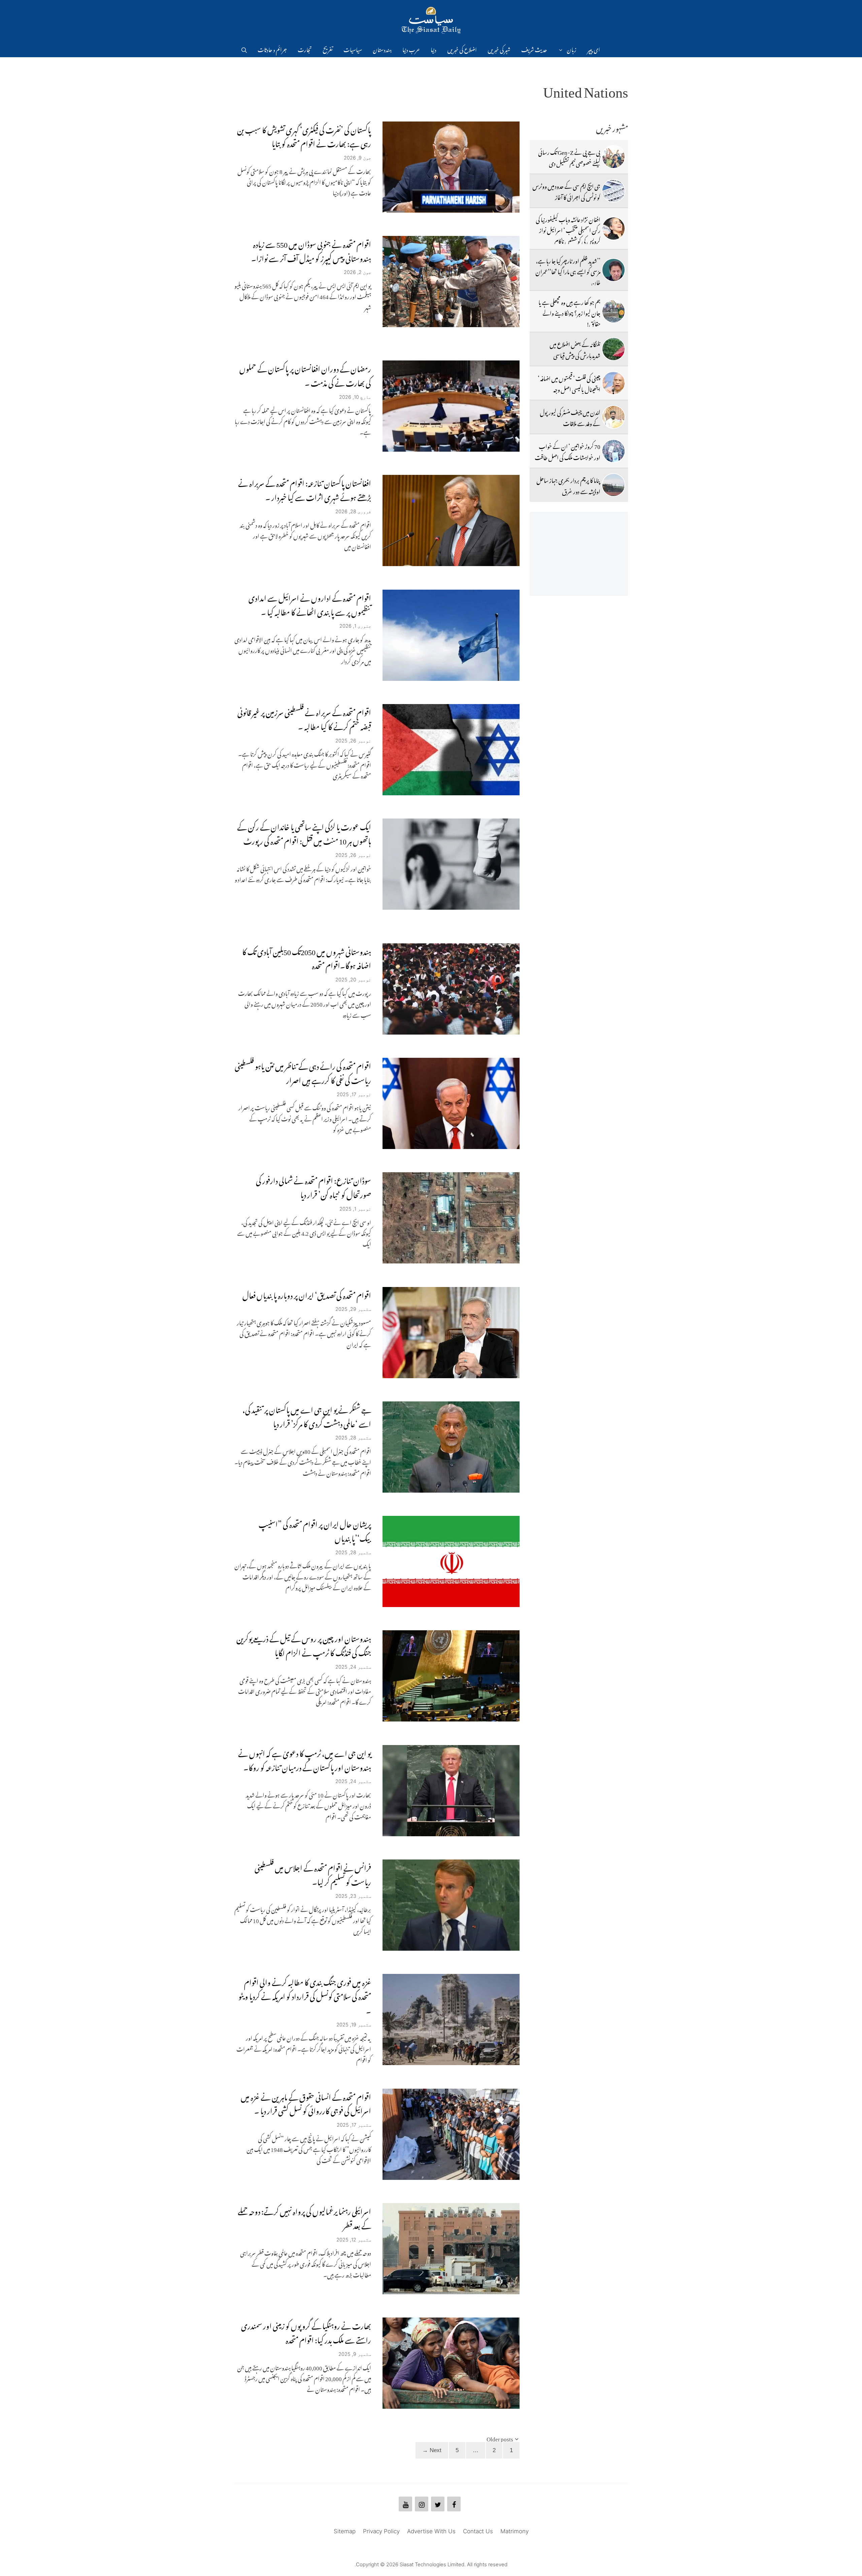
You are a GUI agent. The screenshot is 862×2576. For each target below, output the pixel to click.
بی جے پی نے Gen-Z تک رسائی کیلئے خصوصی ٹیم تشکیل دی (569, 156)
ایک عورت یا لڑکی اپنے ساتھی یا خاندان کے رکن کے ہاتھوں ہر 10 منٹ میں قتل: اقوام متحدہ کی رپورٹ (304, 832)
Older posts (500, 2438)
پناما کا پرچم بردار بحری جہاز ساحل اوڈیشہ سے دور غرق (568, 485)
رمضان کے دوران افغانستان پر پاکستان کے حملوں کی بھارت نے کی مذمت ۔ (305, 374)
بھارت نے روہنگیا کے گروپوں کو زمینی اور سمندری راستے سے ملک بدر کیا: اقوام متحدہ (306, 2331)
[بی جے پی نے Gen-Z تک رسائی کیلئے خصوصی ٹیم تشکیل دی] (614, 157)
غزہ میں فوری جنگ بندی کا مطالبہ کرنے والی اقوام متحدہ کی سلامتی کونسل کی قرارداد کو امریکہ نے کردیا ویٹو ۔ (305, 1995)
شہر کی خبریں (499, 49)
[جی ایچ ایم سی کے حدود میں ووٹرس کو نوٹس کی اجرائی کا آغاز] (614, 191)
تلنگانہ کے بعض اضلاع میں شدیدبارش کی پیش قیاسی (575, 349)
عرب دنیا (411, 49)
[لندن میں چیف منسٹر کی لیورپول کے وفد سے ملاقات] (614, 417)
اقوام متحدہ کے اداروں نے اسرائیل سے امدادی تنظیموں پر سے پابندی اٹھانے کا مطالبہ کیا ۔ (310, 604)
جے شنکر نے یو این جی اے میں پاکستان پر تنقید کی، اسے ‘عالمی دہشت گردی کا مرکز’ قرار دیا (307, 1415)
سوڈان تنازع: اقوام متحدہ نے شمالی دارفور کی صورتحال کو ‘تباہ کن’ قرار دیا (313, 1186)
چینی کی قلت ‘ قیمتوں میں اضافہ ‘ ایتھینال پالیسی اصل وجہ (569, 383)
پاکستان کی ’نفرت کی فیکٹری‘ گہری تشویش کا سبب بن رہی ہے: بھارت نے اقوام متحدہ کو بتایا (304, 135)
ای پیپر (594, 49)
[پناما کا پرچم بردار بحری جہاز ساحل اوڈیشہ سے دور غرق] (614, 485)
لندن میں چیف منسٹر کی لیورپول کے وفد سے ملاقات (570, 417)
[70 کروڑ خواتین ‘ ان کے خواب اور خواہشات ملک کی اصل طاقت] (614, 451)
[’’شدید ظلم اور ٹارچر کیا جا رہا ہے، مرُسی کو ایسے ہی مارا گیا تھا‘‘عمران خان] (614, 270)
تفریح (328, 49)
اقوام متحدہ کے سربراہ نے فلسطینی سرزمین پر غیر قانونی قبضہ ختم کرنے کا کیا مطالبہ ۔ (304, 718)
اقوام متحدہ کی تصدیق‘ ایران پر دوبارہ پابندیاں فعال (307, 1294)
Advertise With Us (431, 2531)
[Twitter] (438, 2504)
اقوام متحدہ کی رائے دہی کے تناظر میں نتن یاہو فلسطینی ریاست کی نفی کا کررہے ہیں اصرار (303, 1072)
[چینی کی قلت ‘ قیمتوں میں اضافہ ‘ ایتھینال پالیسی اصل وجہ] (614, 383)
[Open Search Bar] (244, 49)
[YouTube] (405, 2504)
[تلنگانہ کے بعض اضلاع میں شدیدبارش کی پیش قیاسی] (614, 349)
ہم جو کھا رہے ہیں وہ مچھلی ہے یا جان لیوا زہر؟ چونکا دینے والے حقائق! (569, 312)
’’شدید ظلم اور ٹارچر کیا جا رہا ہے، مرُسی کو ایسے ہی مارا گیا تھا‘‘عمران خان (568, 271)
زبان (572, 49)
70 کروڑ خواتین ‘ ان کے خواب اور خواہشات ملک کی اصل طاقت (568, 451)
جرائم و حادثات (272, 49)
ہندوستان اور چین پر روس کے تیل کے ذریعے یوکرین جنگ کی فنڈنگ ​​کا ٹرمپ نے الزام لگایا (304, 1644)
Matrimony (515, 2531)
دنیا (434, 49)
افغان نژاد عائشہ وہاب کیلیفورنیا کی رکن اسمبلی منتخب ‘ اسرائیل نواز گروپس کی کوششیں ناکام (568, 229)
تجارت (305, 49)
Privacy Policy (381, 2531)
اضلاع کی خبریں (462, 49)
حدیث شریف (534, 49)
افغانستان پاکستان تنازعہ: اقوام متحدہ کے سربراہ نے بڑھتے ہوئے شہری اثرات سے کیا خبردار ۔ (305, 489)
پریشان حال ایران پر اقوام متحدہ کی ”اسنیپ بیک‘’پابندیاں (315, 1530)
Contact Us (478, 2531)
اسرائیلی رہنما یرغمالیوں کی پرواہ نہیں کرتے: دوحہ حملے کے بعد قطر (304, 2217)
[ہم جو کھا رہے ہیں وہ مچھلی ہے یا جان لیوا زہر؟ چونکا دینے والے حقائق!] (614, 311)
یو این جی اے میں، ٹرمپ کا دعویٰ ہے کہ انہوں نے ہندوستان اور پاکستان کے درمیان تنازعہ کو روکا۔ (305, 1759)
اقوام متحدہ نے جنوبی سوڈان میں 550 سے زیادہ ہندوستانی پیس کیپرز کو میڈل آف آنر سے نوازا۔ (311, 250)
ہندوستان (382, 49)
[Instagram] (422, 2504)
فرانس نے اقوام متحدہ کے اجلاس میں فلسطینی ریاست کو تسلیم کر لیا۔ (313, 1873)
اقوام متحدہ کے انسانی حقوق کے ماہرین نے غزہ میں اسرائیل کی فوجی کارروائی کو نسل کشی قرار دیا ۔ (306, 2103)
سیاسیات (353, 49)
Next (432, 2450)
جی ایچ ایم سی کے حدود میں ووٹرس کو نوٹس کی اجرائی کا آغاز (566, 190)
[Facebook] (454, 2504)
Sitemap (345, 2531)
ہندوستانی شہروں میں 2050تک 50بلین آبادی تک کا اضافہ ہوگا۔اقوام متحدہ (307, 957)
